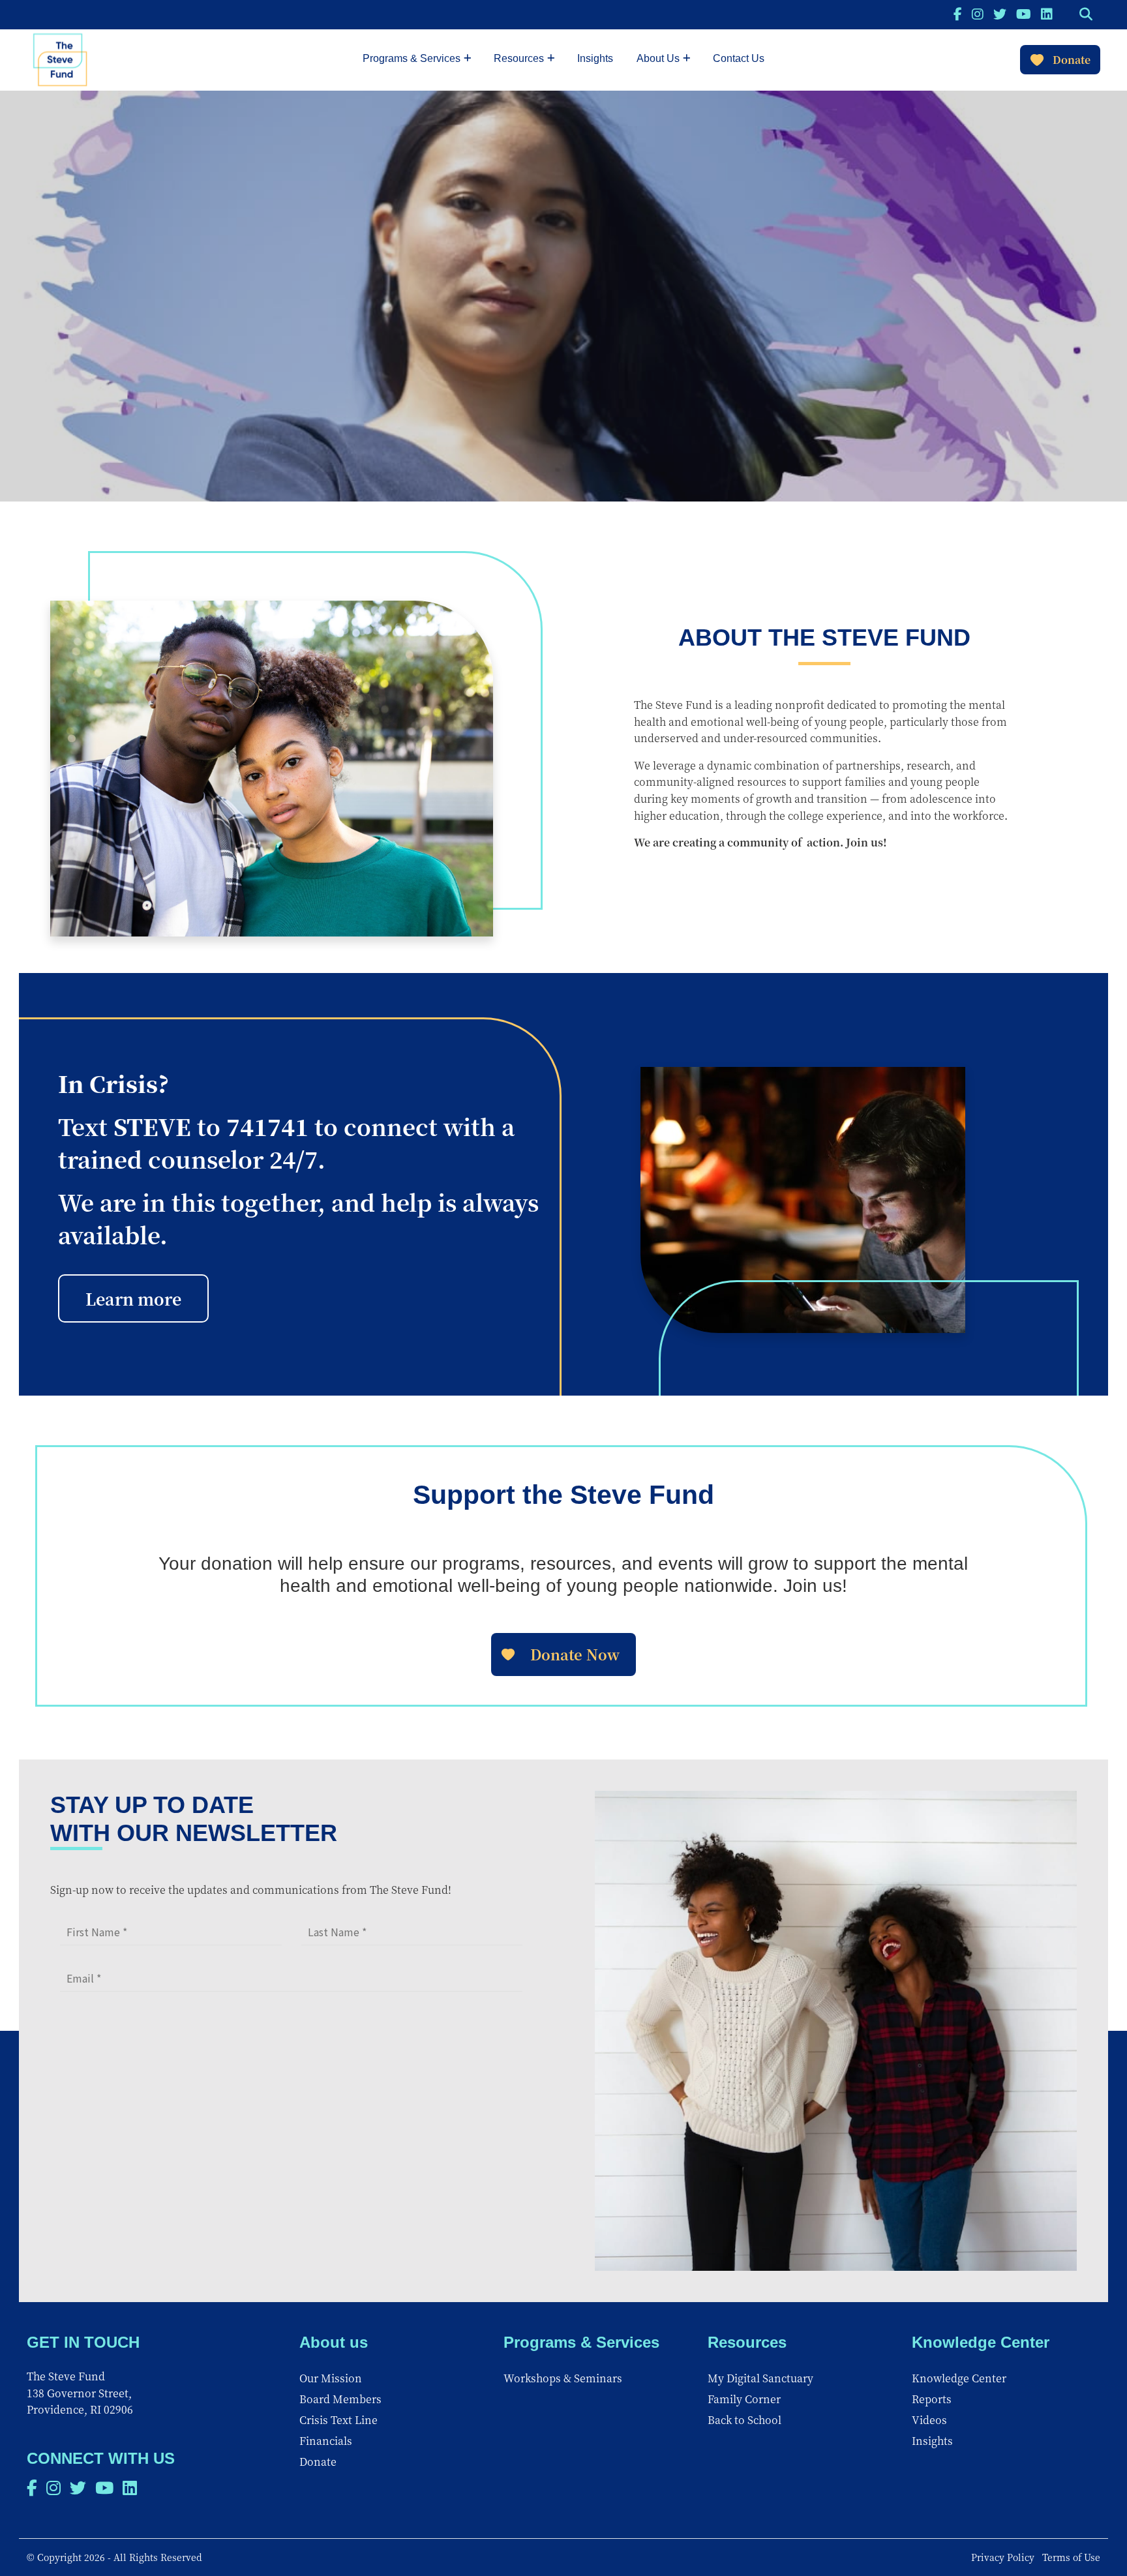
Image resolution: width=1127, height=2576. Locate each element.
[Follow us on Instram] (978, 13)
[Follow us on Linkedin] (1047, 13)
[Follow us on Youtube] (1024, 13)
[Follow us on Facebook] (958, 13)
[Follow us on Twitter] (1000, 13)
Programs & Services (412, 58)
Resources (519, 58)
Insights (595, 58)
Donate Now (575, 1654)
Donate (1072, 60)
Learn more (133, 1298)
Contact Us (739, 58)
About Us (658, 58)
